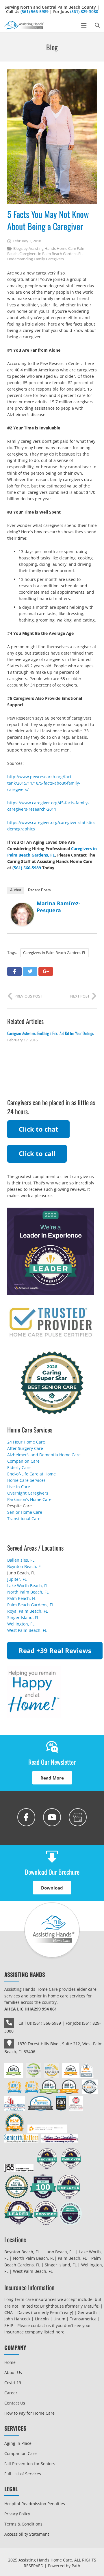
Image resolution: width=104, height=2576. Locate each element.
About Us (13, 2372)
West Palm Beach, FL (27, 1630)
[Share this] (14, 971)
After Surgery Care (25, 1448)
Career (11, 2393)
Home (10, 2362)
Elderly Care (19, 1467)
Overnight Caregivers (28, 1493)
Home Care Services (26, 1480)
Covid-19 (13, 2383)
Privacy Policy (17, 2514)
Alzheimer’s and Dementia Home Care (44, 1455)
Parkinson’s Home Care (29, 1499)
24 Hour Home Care (26, 1442)
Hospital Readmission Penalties (35, 2504)
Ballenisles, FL (21, 1560)
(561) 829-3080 (84, 11)
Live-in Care (19, 1487)
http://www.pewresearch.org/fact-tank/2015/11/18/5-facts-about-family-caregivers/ (44, 783)
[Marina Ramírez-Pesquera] (22, 924)
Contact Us (15, 2403)
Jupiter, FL (17, 1579)
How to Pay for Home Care (29, 2413)
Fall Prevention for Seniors (30, 2464)
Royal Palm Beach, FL (27, 1611)
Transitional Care (24, 1519)
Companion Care (23, 1461)
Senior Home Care (25, 1512)
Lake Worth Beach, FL (28, 1586)
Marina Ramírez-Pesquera (58, 907)
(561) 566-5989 (35, 11)
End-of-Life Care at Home (31, 1474)
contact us (41, 2325)
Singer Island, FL (23, 1617)
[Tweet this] (30, 971)
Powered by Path (64, 2566)
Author (16, 890)
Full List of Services (23, 2474)
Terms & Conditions (23, 2524)
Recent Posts (39, 890)
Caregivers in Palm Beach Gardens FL (51, 254)
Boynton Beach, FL (25, 1566)
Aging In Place (18, 2443)
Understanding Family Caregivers (36, 259)
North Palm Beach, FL (28, 1592)
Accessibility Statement (27, 2534)
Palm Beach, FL (22, 1598)
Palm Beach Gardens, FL (30, 1605)
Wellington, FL (21, 1624)
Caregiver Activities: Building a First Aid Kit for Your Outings (50, 1033)
